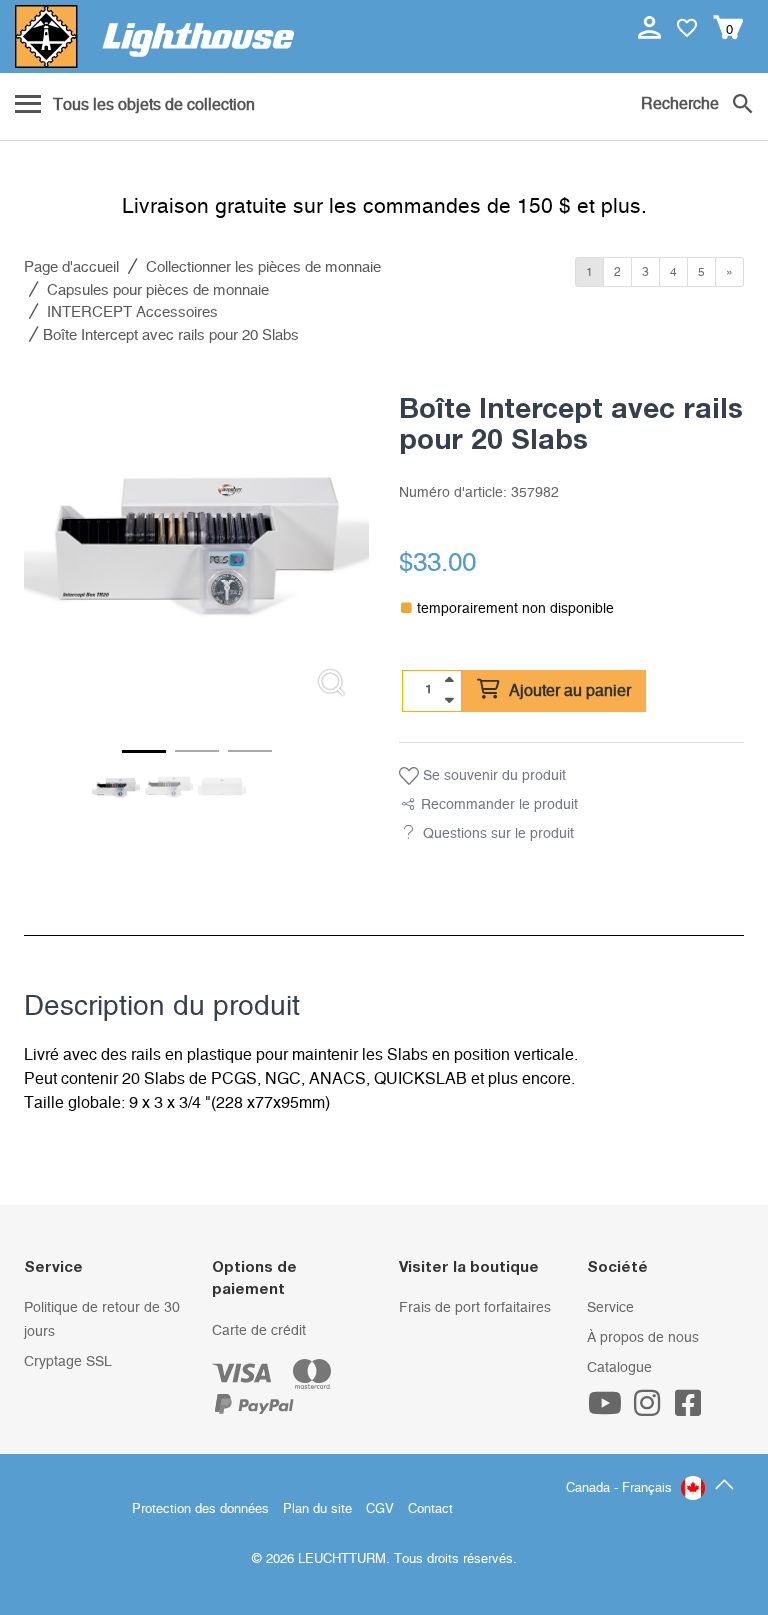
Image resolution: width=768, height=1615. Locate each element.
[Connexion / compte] (651, 27)
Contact (430, 1509)
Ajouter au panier (568, 691)
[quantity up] (449, 680)
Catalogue (619, 1368)
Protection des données (200, 1509)
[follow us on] (608, 1410)
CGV (380, 1509)
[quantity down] (449, 700)
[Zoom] (331, 682)
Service (610, 1308)
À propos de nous (643, 1338)
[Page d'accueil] (154, 36)
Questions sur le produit (498, 834)
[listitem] (196, 540)
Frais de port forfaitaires (475, 1308)
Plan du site (317, 1509)
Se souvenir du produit (492, 776)
